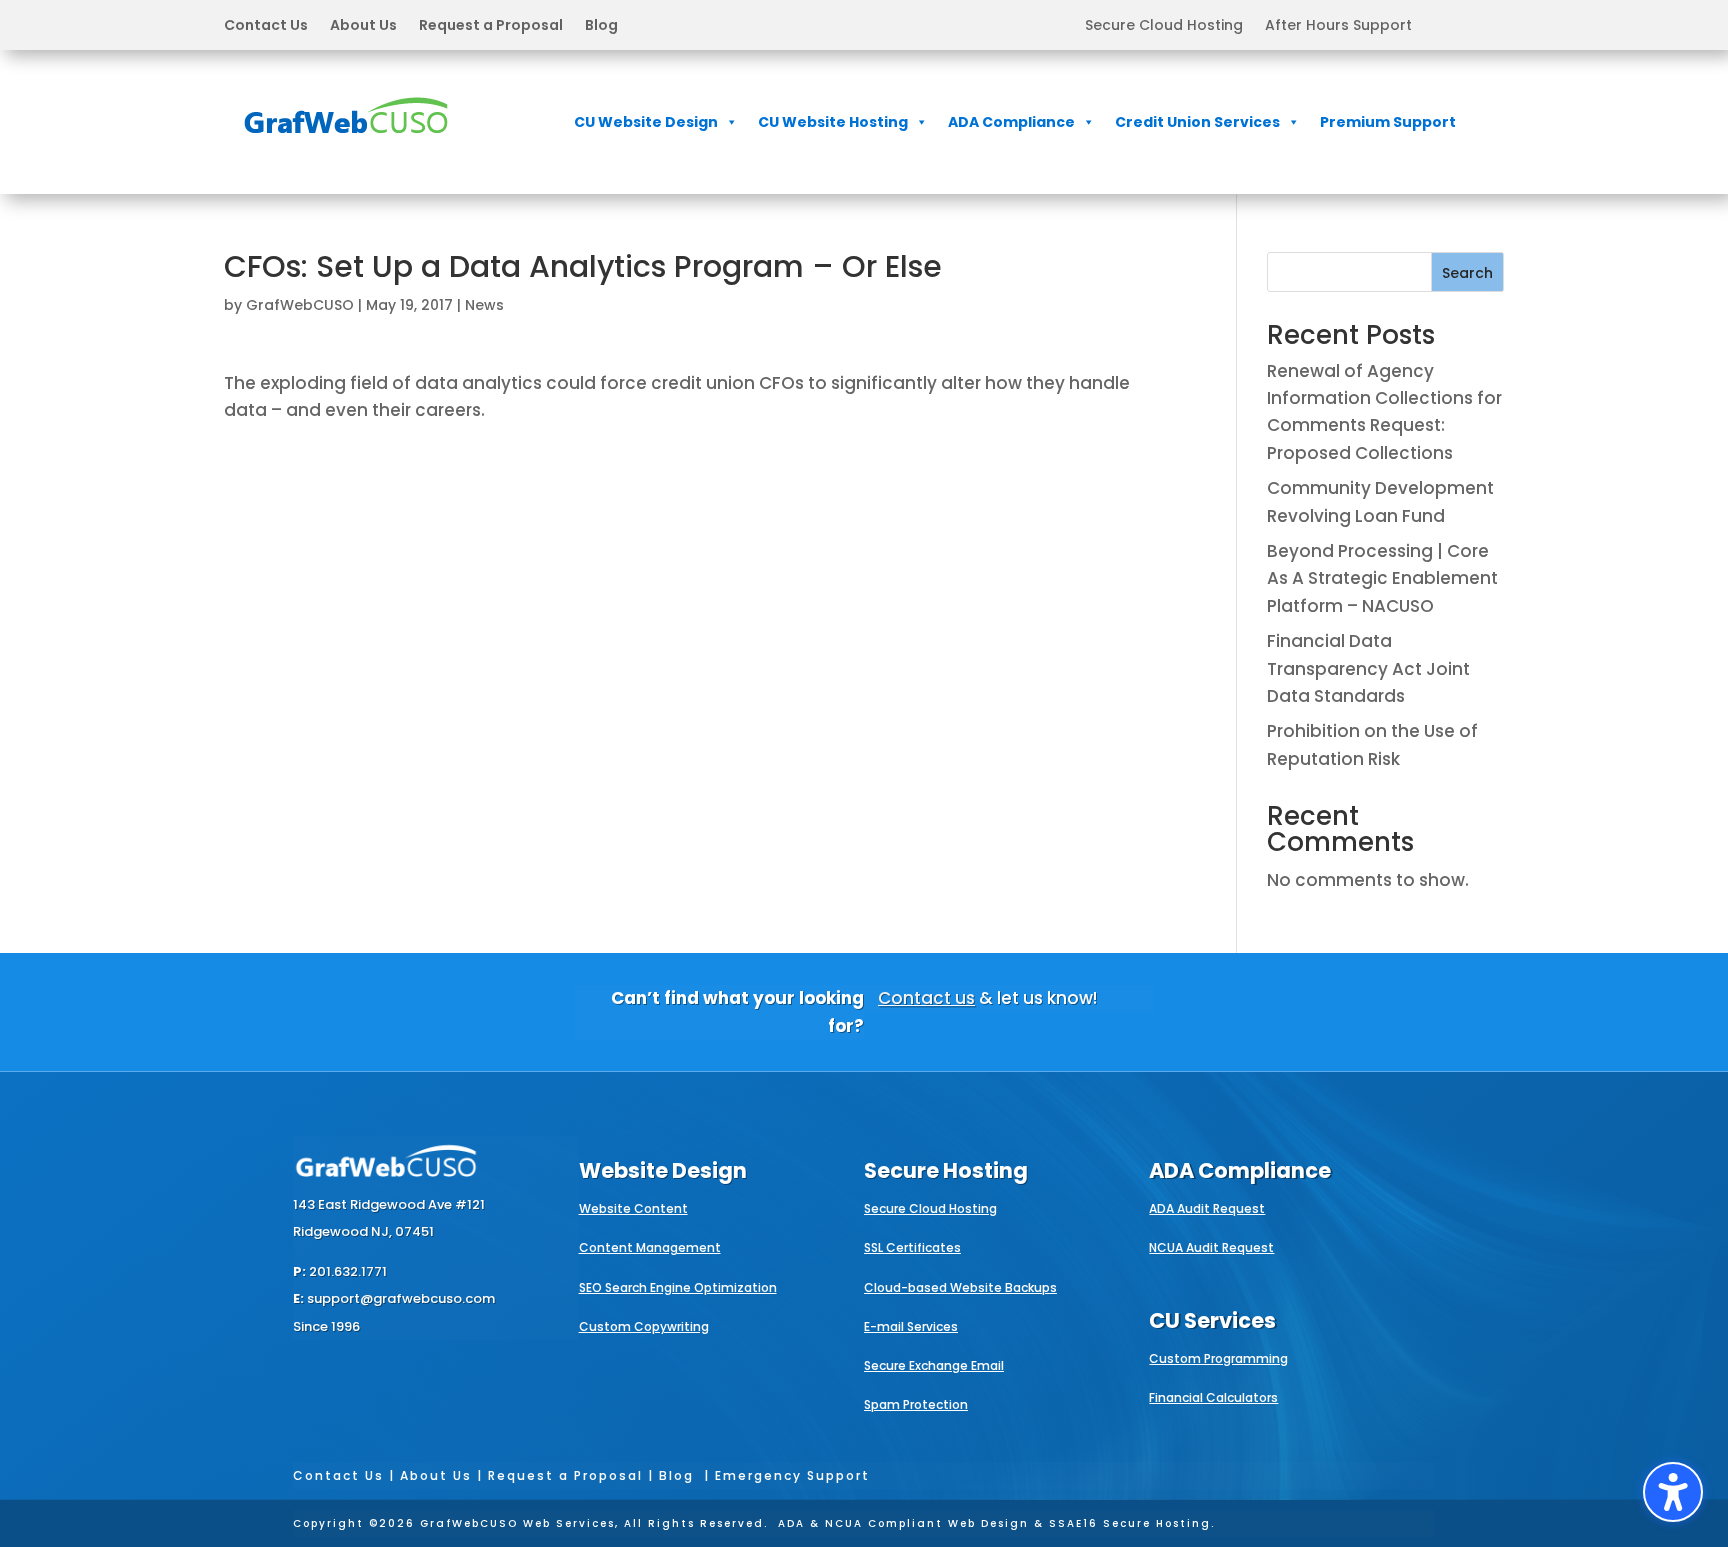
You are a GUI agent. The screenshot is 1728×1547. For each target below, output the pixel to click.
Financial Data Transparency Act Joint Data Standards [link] (1368, 668)
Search (1467, 273)
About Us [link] (363, 26)
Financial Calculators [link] (1213, 1397)
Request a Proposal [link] (491, 26)
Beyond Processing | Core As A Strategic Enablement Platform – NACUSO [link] (1382, 578)
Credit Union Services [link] (1197, 122)
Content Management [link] (650, 1247)
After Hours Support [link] (1338, 26)
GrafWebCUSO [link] (300, 305)
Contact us (926, 998)
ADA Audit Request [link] (1207, 1208)
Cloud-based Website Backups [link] (960, 1287)
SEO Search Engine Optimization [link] (678, 1287)
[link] (346, 147)
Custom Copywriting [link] (644, 1326)
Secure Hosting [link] (946, 1170)
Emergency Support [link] (792, 1475)
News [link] (484, 305)
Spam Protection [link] (916, 1404)
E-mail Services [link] (911, 1326)
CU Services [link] (1212, 1320)
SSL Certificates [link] (912, 1247)
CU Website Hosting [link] (833, 122)
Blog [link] (601, 26)
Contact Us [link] (266, 26)
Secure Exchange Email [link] (934, 1365)
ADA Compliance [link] (1011, 122)
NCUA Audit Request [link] (1211, 1247)
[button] (421, 25)
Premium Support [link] (1388, 122)
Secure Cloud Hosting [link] (1164, 26)
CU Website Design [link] (646, 122)
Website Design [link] (663, 1170)
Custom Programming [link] (1218, 1358)
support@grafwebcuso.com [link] (401, 1298)
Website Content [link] (633, 1208)
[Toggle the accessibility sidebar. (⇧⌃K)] (1673, 1492)
